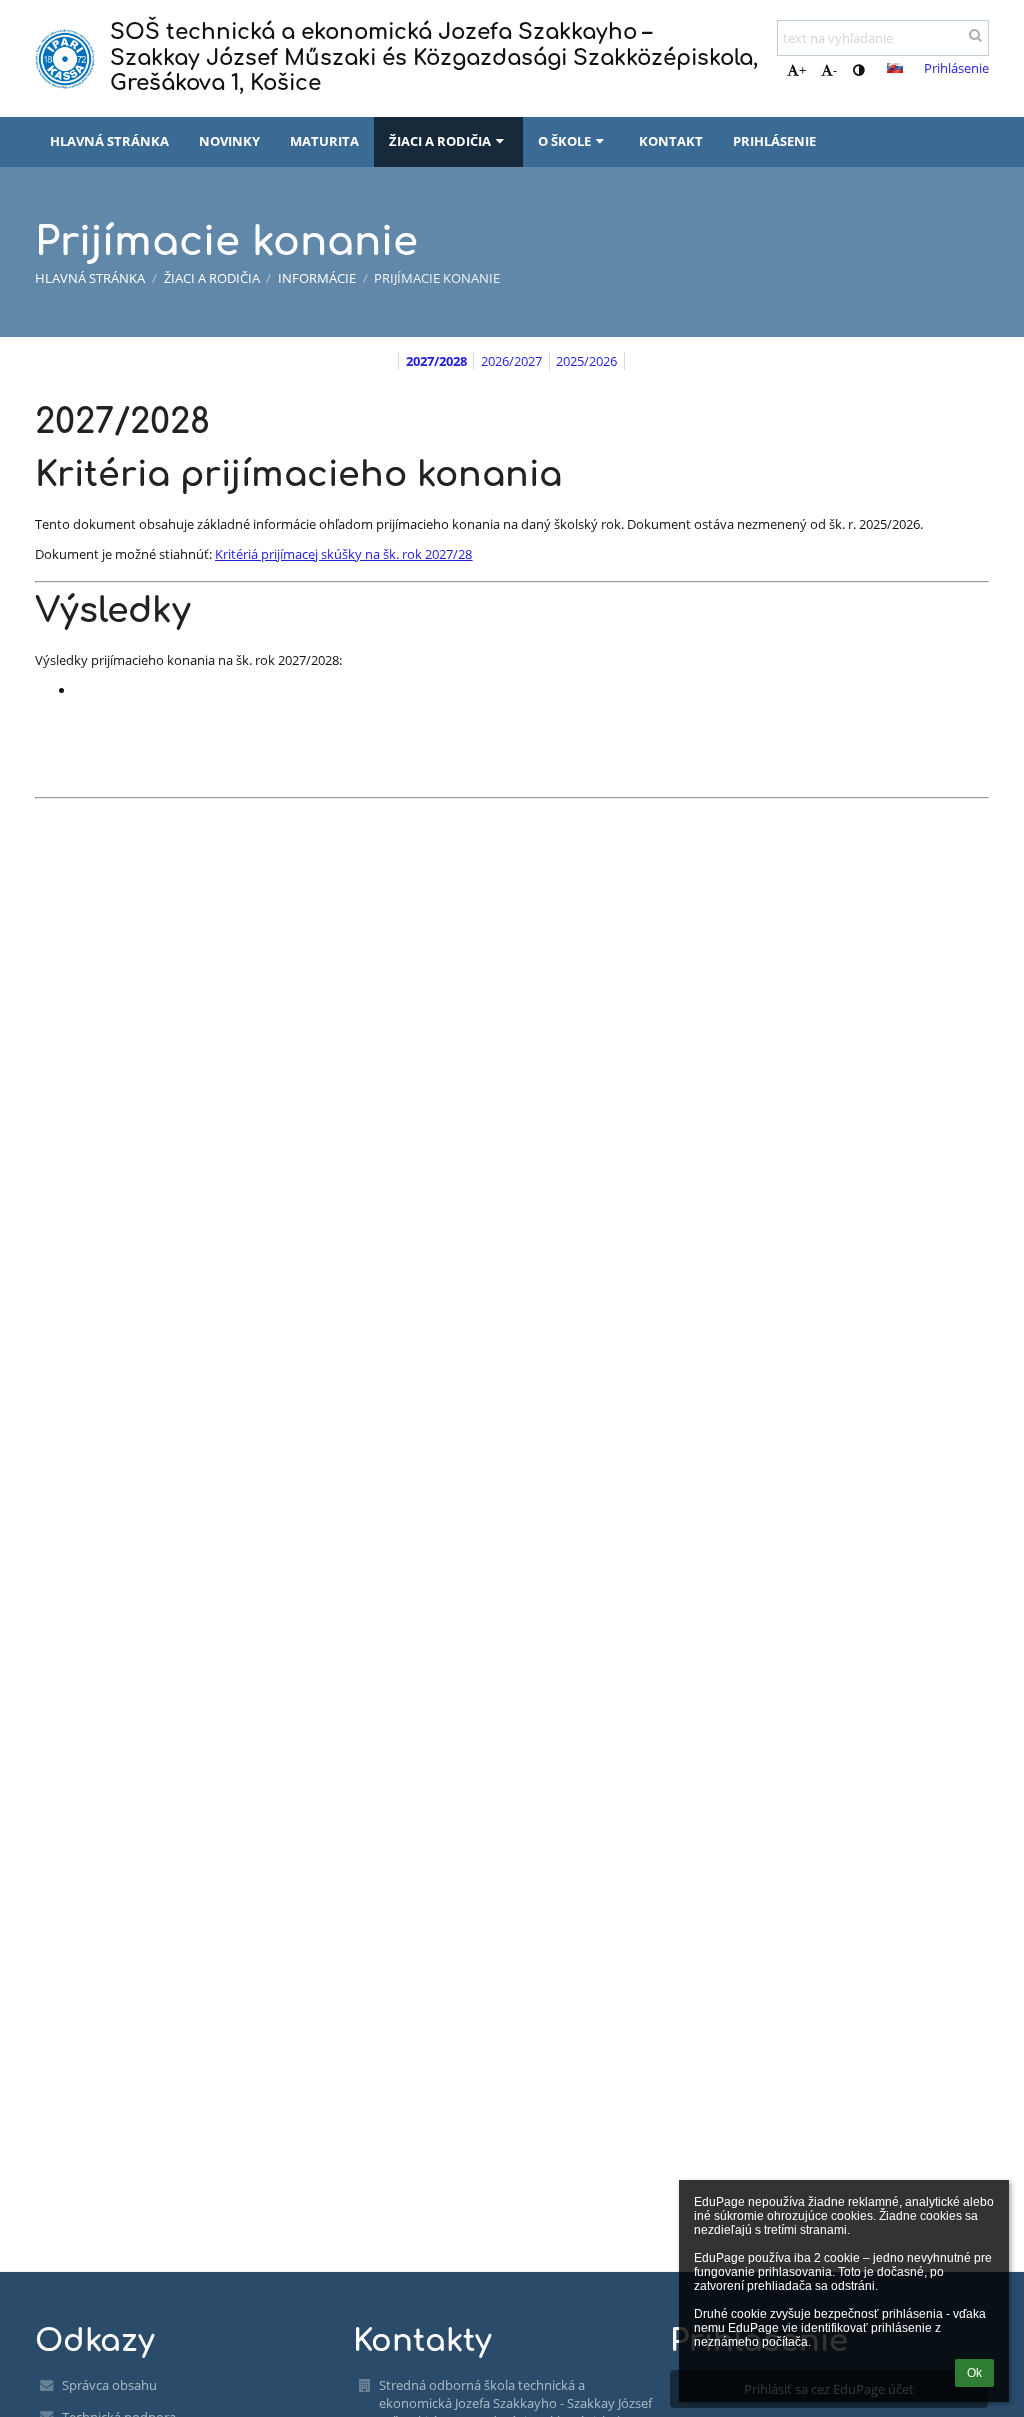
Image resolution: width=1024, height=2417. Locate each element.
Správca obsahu (109, 2385)
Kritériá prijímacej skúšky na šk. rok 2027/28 (343, 554)
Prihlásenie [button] (774, 141)
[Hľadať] (975, 35)
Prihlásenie (956, 68)
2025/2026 (586, 361)
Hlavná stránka (90, 278)
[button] (858, 70)
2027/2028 (436, 361)
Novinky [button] (229, 141)
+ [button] (802, 70)
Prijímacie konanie (437, 278)
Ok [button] (974, 2373)
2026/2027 (511, 361)
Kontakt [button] (671, 141)
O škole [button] (564, 141)
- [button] (835, 70)
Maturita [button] (324, 141)
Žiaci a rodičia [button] (440, 141)
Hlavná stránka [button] (109, 141)
